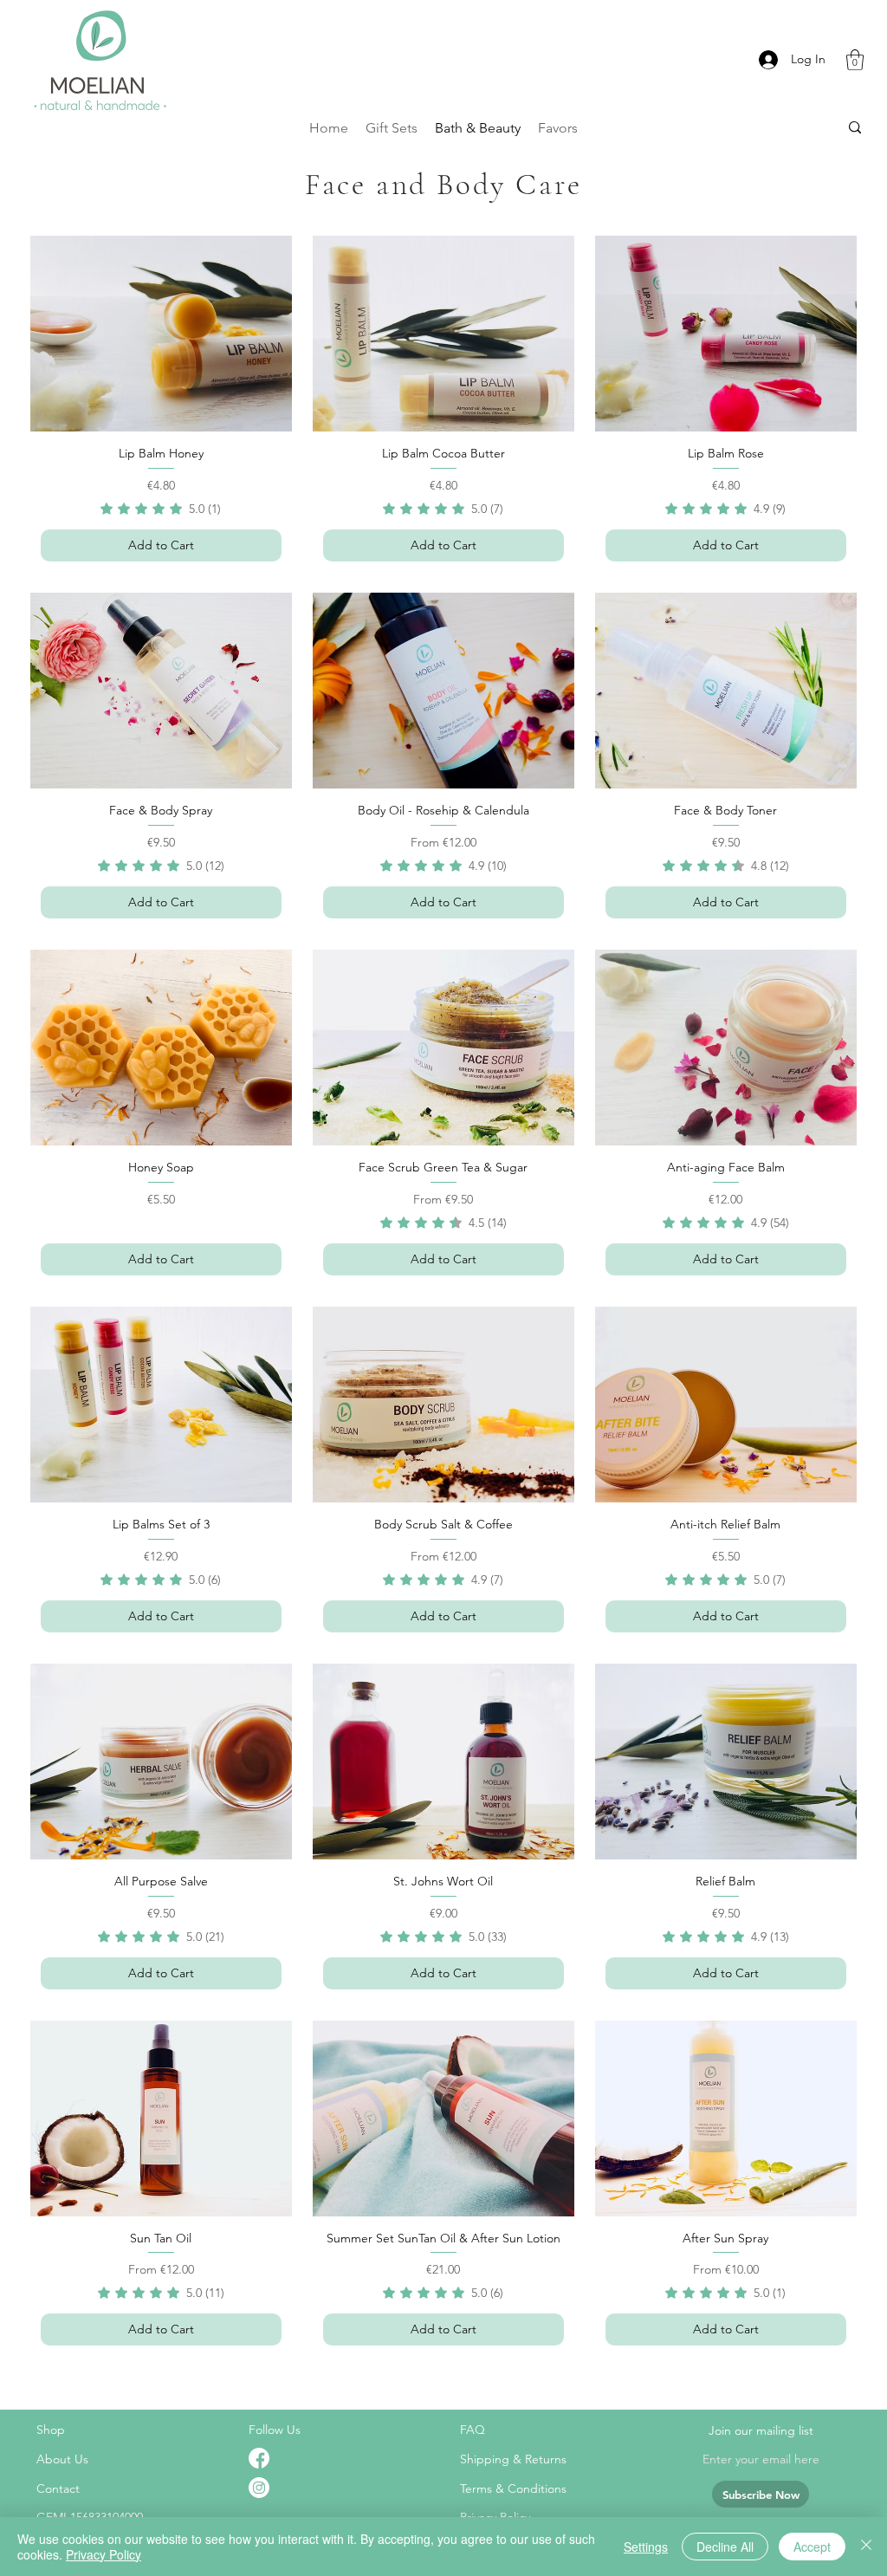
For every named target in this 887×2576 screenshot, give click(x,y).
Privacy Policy (104, 2554)
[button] (855, 60)
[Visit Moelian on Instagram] (259, 2488)
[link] (161, 509)
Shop (51, 2430)
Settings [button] (646, 2547)
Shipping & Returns (513, 2459)
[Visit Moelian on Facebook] (259, 2458)
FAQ (473, 2430)
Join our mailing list (761, 2430)
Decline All (725, 2547)
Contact (58, 2488)
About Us (62, 2459)
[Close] (866, 2547)
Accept (812, 2547)
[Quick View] (161, 334)
